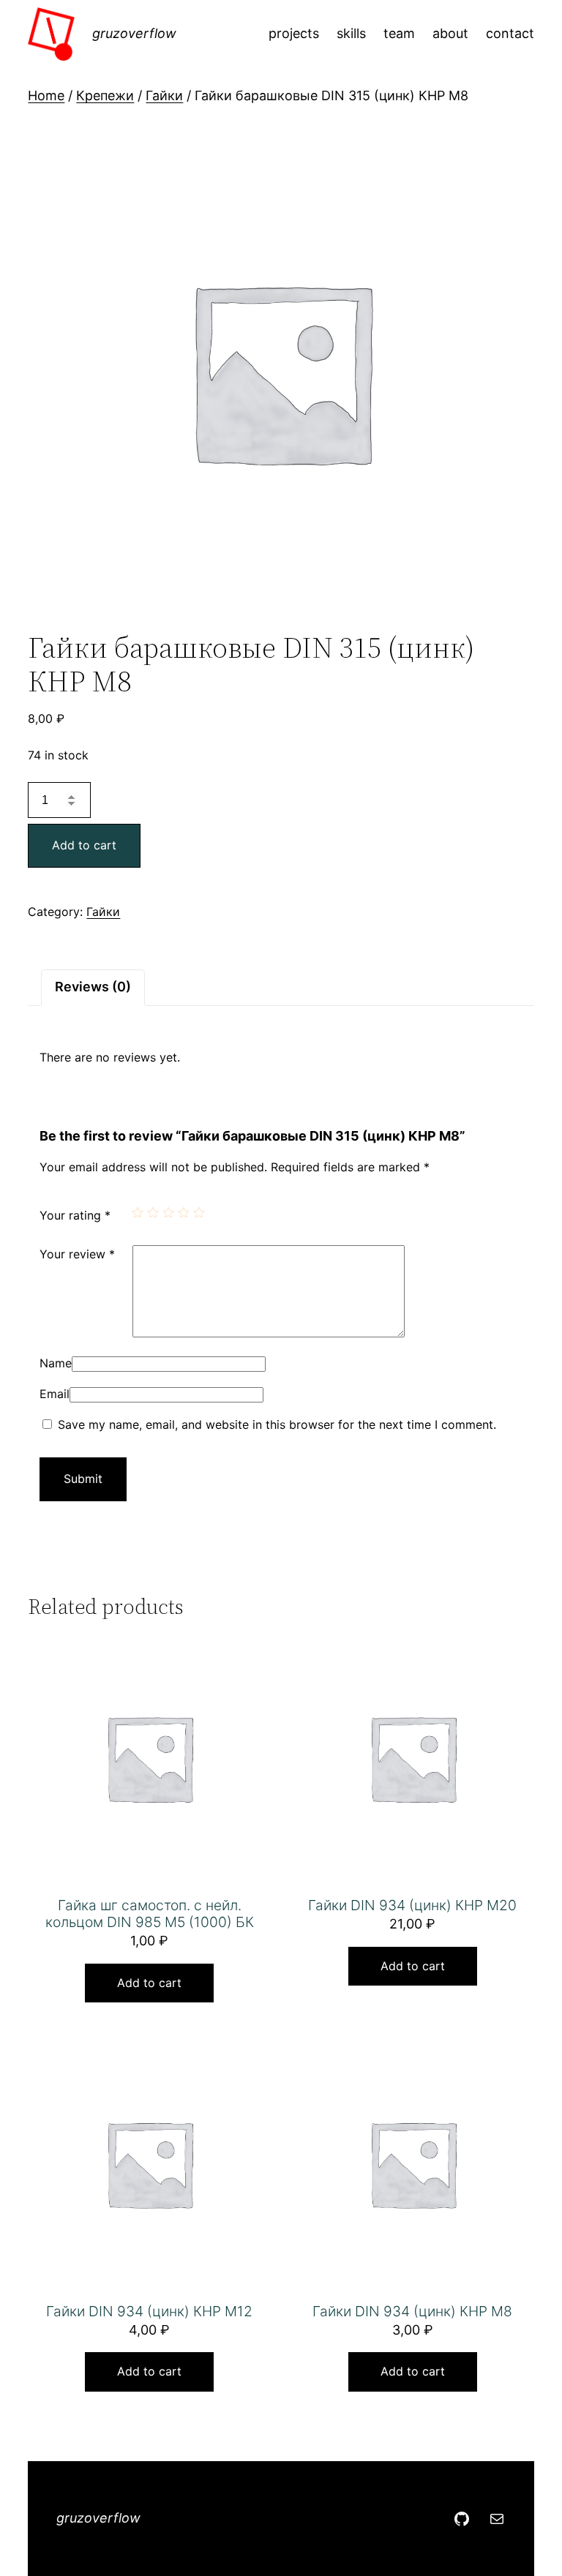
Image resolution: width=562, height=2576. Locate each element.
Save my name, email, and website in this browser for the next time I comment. (277, 1424)
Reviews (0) (93, 987)
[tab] (93, 987)
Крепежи (105, 95)
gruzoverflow (134, 33)
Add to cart (84, 845)
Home (46, 95)
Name (56, 1363)
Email (55, 1394)
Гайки (164, 95)
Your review (77, 1254)
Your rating (75, 1215)
